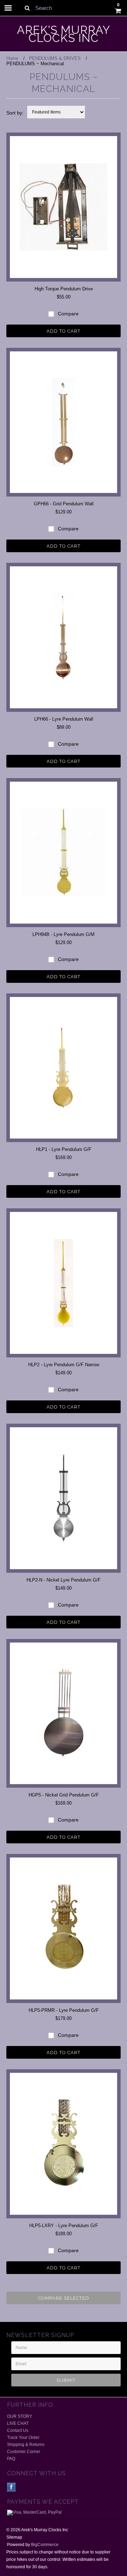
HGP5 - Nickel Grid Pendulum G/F (64, 1795)
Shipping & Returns (26, 2445)
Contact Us (18, 2430)
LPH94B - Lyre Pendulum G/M (64, 934)
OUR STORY (20, 2416)
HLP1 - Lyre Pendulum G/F (64, 1149)
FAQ (11, 2459)
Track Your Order (23, 2438)
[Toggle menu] (8, 8)
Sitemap (14, 2537)
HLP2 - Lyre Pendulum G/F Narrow (64, 1365)
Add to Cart (64, 331)
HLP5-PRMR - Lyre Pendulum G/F (64, 2010)
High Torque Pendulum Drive (64, 289)
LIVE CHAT (18, 2423)
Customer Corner (24, 2452)
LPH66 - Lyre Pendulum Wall (64, 719)
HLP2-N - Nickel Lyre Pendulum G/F (64, 1580)
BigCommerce (45, 2545)
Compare (68, 314)
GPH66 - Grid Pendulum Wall (64, 504)
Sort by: (15, 113)
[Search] (27, 8)
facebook (11, 2487)
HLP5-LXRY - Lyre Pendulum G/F (64, 2226)
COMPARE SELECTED (64, 2298)
